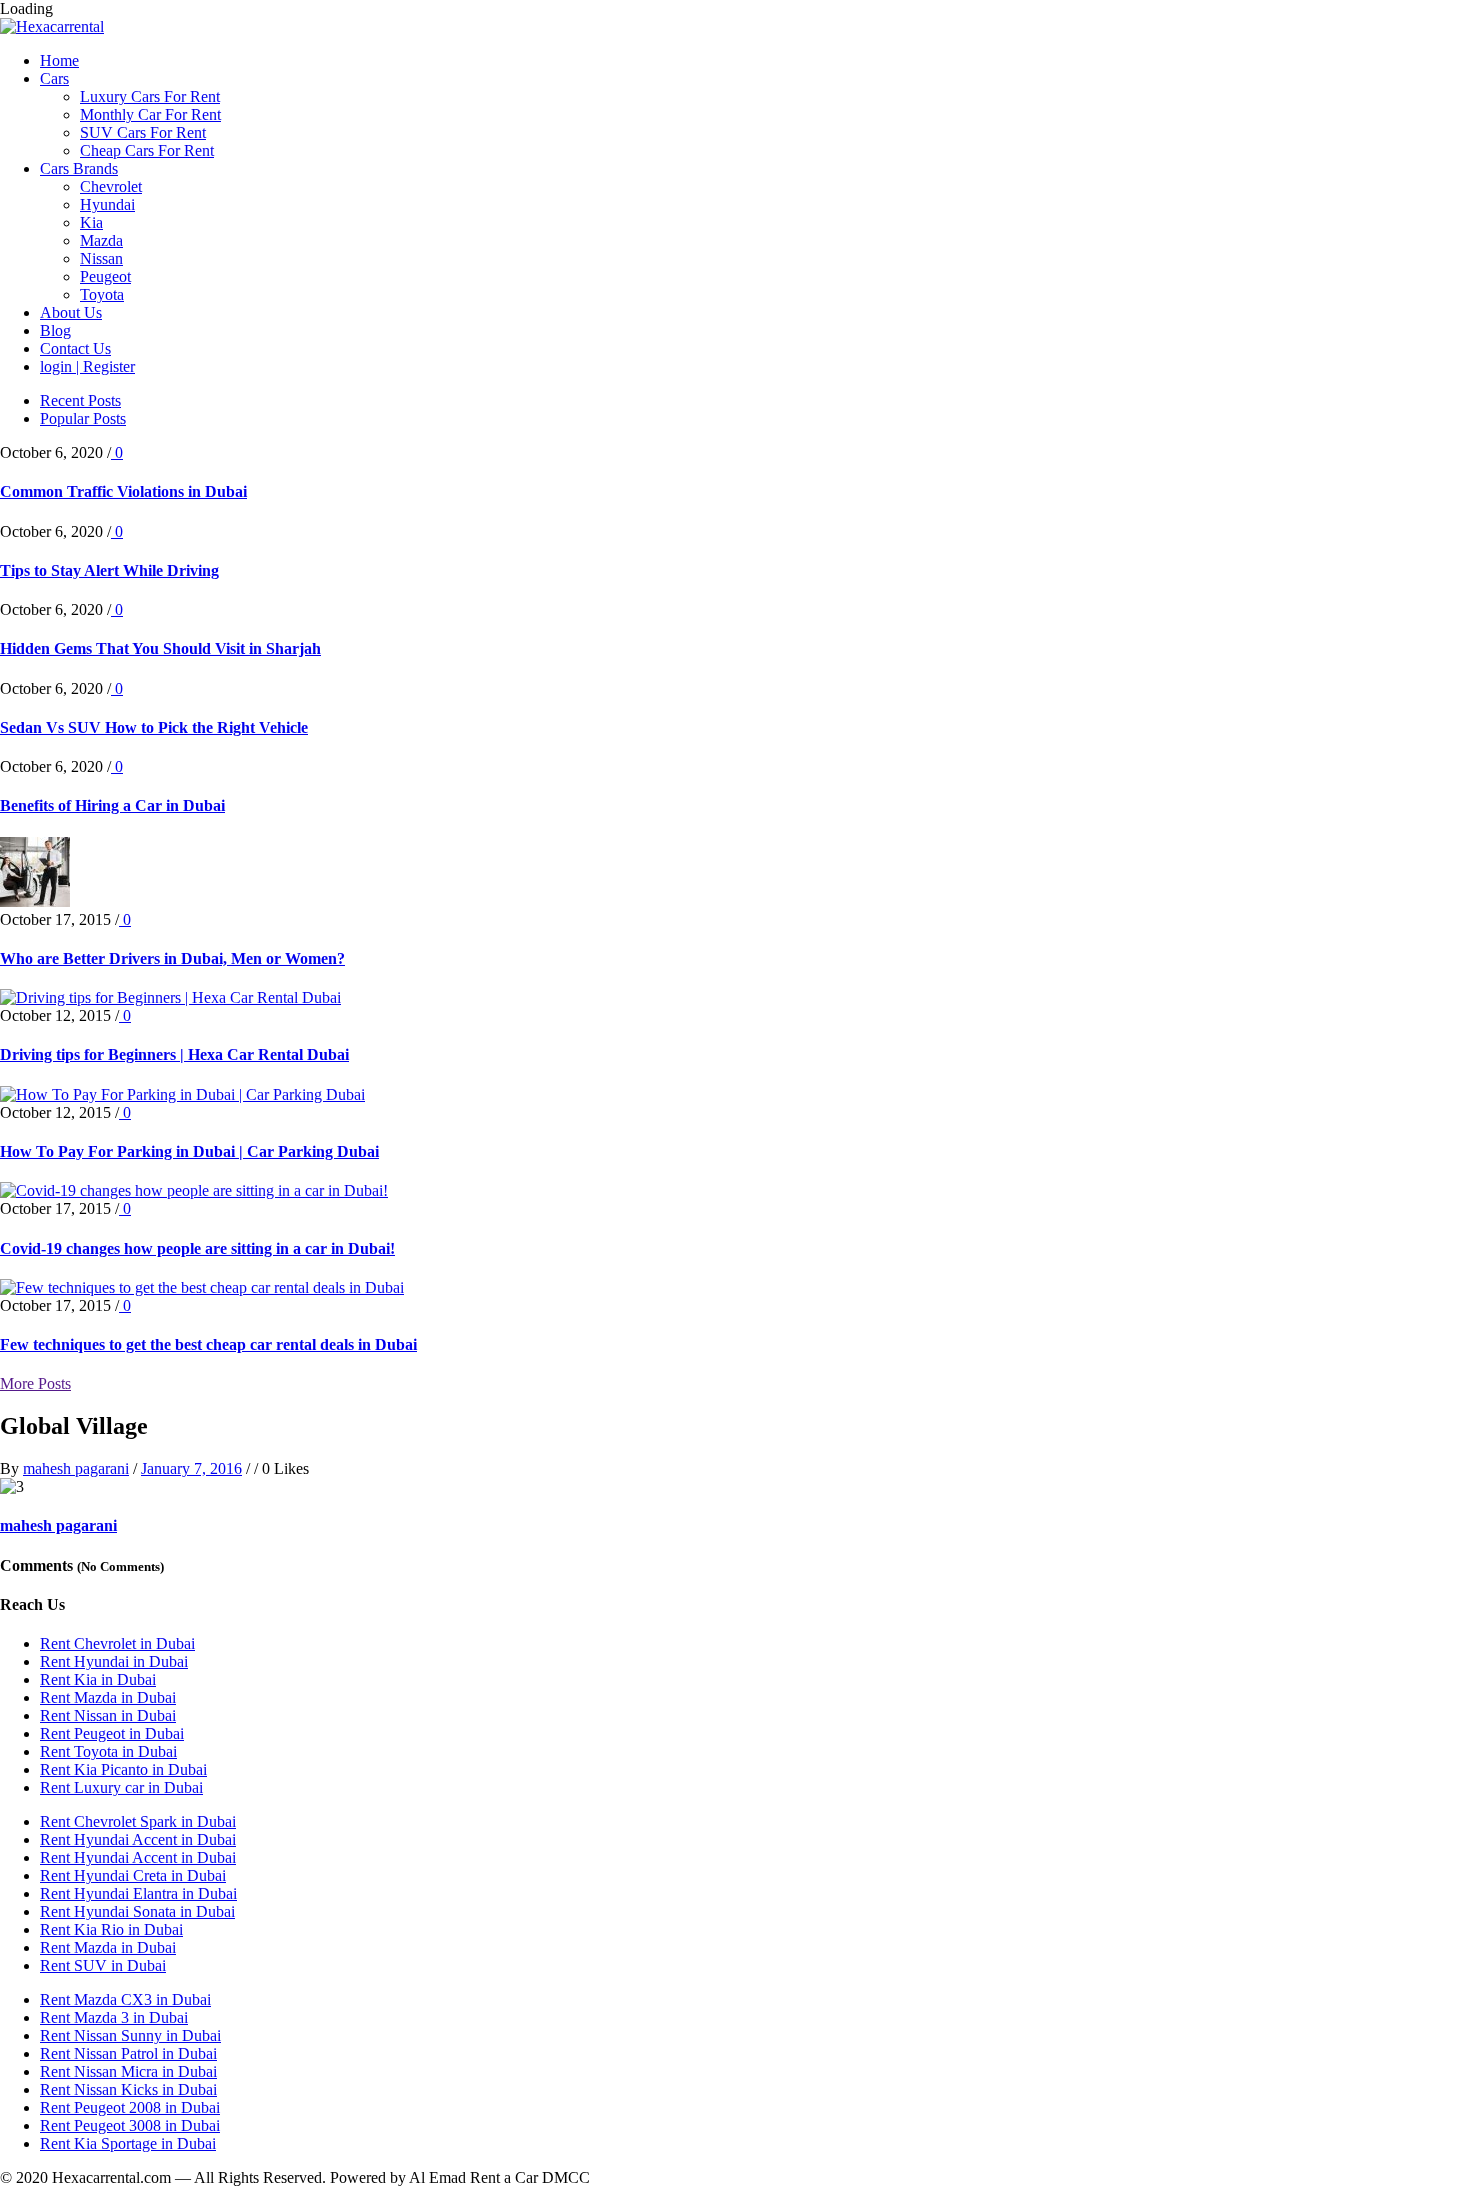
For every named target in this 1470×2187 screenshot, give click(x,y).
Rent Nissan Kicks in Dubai (128, 2089)
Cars (54, 78)
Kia (91, 222)
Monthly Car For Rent (150, 114)
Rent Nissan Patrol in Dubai (128, 2053)
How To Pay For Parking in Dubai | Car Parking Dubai (189, 1151)
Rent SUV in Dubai (103, 1965)
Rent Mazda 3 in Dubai (114, 2017)
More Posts (35, 1383)
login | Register (87, 366)
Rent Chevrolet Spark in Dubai (138, 1821)
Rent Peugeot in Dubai (112, 1733)
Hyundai (107, 204)
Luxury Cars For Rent (150, 96)
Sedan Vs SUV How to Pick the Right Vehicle (154, 727)
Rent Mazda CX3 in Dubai (125, 1999)
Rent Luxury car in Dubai (121, 1787)
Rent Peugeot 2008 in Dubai (130, 2107)
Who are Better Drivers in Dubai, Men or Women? (172, 958)
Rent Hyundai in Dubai (114, 1661)
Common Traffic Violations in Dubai (123, 491)
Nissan (101, 258)
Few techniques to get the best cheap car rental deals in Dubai (208, 1344)
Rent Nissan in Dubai (108, 1715)
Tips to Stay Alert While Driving (109, 570)
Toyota (102, 294)
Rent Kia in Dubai (98, 1679)
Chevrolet (111, 186)
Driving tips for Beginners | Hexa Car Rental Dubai (174, 1054)
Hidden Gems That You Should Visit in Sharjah (160, 648)
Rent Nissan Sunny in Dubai (130, 2035)
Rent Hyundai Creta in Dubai (133, 1875)
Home (59, 60)
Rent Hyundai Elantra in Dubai (138, 1893)
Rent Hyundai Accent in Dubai (138, 1839)
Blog (55, 330)
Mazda (101, 240)
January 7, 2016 (191, 1468)
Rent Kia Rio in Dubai (111, 1929)
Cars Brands (79, 168)
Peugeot (105, 276)
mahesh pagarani (76, 1468)
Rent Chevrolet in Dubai (117, 1643)
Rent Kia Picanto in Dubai (123, 1769)
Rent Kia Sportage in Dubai (128, 2143)
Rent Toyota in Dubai (108, 1751)
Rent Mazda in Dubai (108, 1697)
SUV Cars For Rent (143, 132)
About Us (71, 312)
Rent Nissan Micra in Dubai (128, 2071)
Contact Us (75, 348)
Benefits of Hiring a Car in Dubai (112, 805)
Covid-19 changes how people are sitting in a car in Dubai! (197, 1248)
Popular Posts (83, 418)
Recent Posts (80, 400)
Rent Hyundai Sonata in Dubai (137, 1911)
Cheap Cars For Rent (147, 150)
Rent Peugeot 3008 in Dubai (130, 2125)
